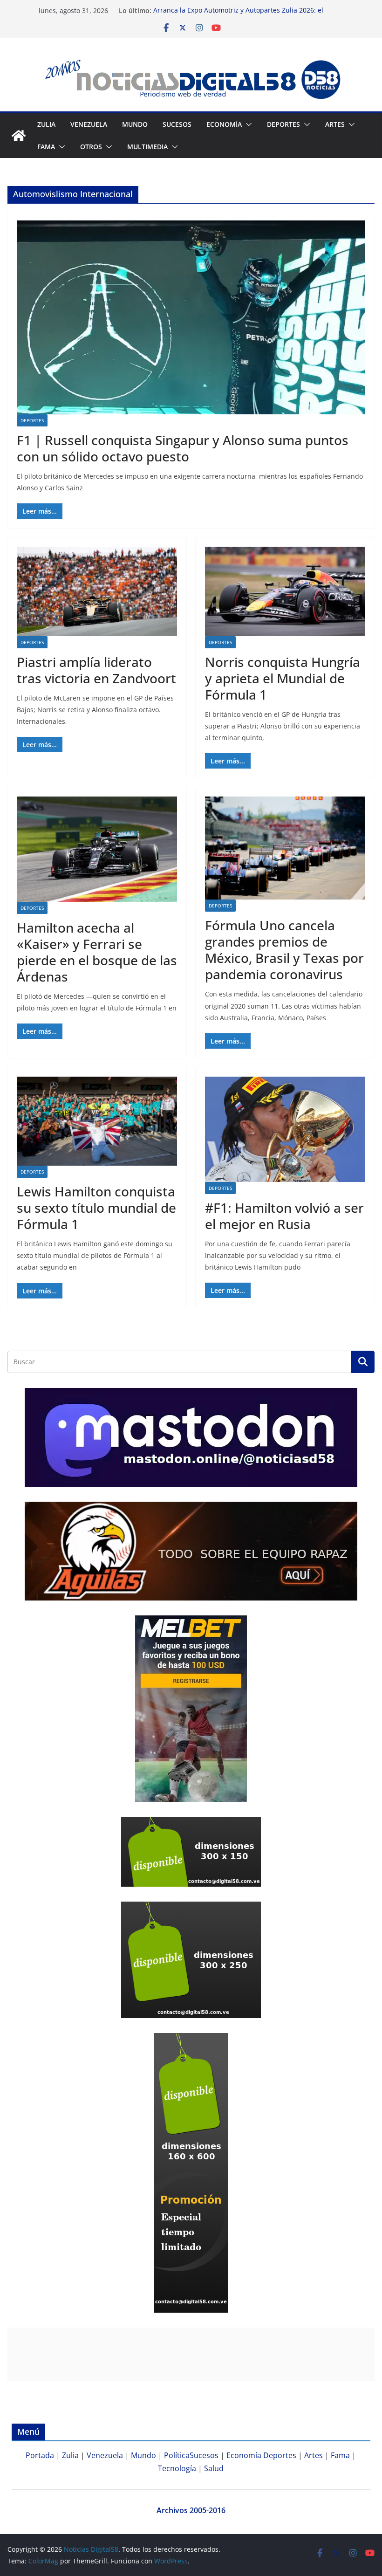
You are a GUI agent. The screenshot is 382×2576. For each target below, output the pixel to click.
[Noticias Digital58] (19, 136)
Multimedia (147, 147)
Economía (224, 124)
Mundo (135, 124)
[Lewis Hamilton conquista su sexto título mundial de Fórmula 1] (97, 1121)
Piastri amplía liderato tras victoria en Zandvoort (96, 670)
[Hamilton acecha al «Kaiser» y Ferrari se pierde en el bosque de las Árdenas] (97, 849)
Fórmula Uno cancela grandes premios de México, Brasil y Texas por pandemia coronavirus (284, 950)
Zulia (46, 124)
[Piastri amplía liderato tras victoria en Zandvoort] (97, 591)
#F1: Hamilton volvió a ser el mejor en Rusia (284, 1216)
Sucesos (177, 124)
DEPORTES (283, 124)
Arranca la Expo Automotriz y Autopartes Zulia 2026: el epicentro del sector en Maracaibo (238, 15)
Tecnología (177, 2468)
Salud (214, 2468)
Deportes (32, 420)
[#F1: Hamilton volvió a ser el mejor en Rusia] (285, 1129)
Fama (46, 147)
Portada (40, 2455)
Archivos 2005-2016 (191, 2510)
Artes (335, 124)
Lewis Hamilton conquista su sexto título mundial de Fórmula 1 (96, 1208)
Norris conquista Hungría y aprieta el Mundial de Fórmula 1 (283, 678)
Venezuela (89, 124)
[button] (247, 124)
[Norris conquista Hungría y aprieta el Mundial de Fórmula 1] (285, 591)
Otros (91, 147)
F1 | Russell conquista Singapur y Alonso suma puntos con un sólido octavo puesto (183, 448)
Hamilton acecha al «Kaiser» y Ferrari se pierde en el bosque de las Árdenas (97, 952)
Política (177, 2455)
